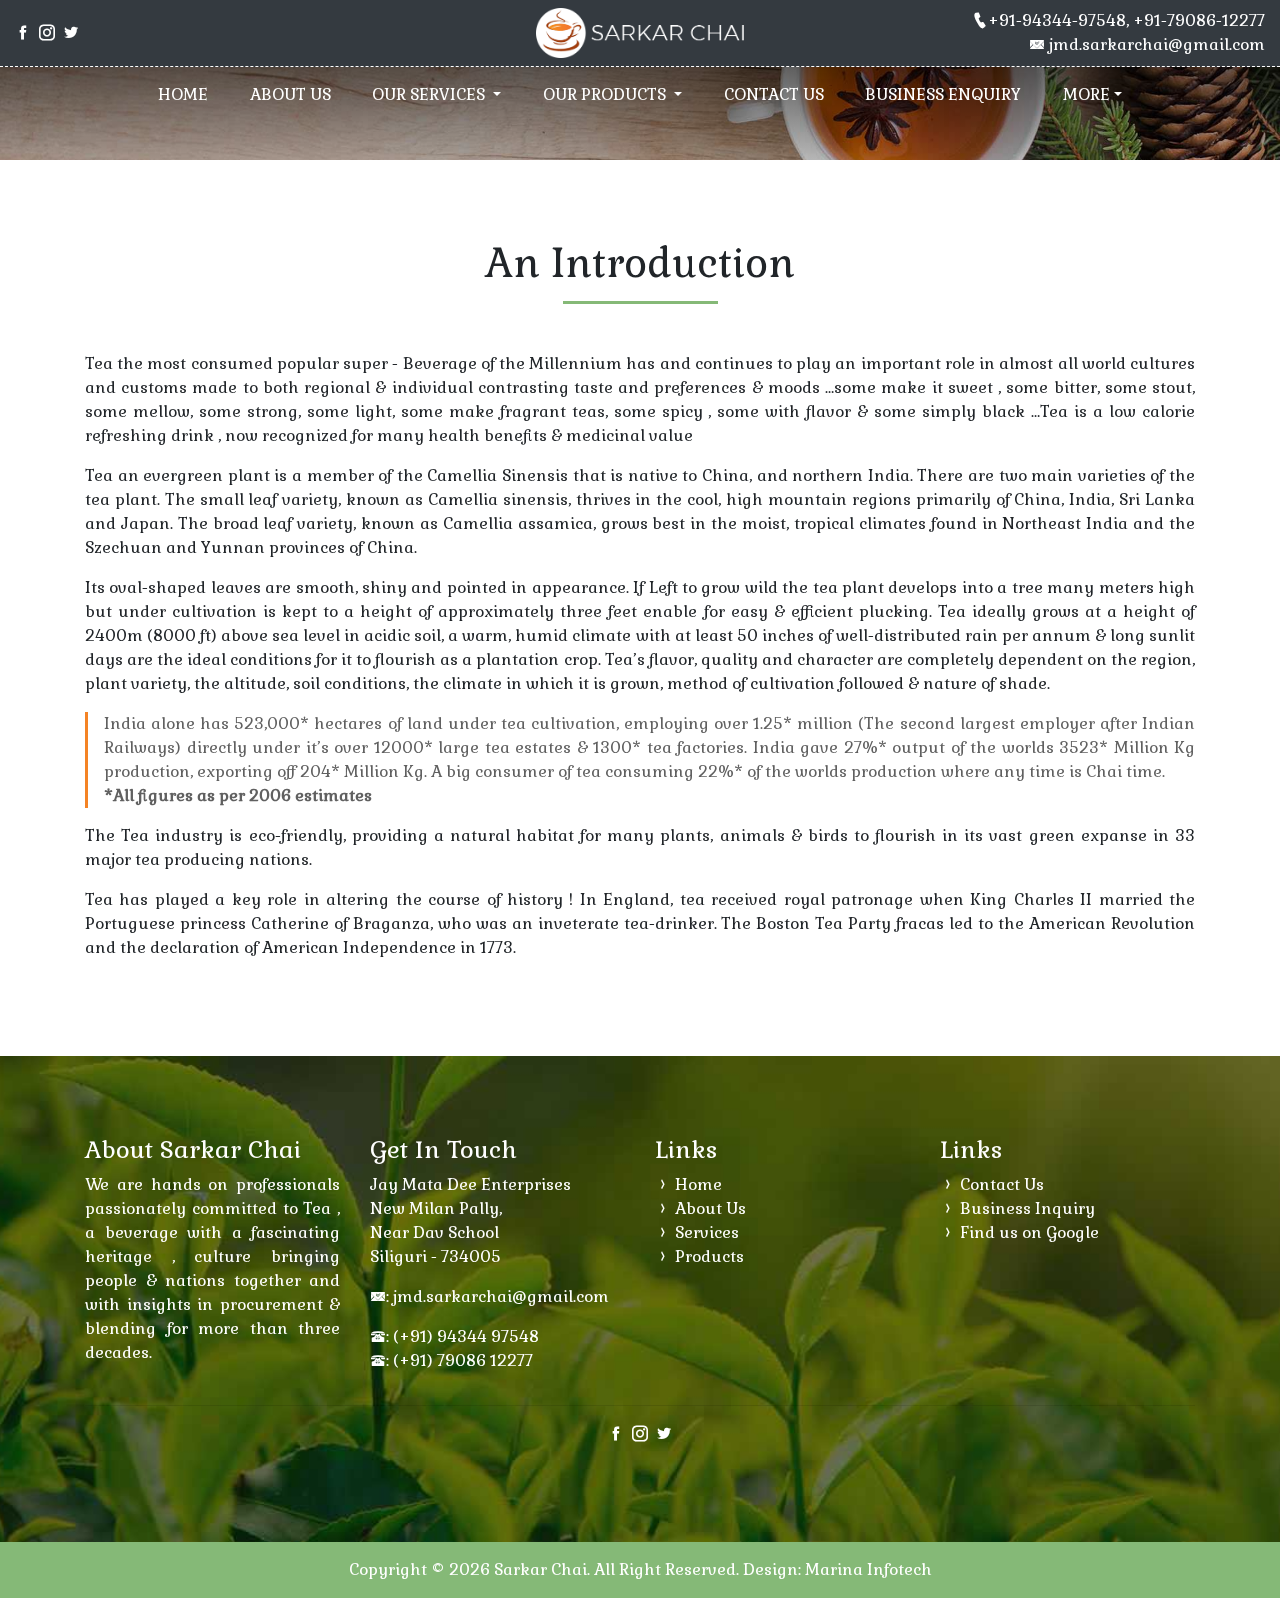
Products (707, 1256)
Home (183, 94)
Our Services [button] (430, 94)
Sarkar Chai (540, 1569)
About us (290, 94)
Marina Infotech (868, 1569)
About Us (708, 1208)
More (1086, 94)
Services (705, 1232)
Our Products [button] (606, 94)
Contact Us (774, 94)
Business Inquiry (1025, 1208)
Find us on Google (1027, 1232)
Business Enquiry (943, 94)
